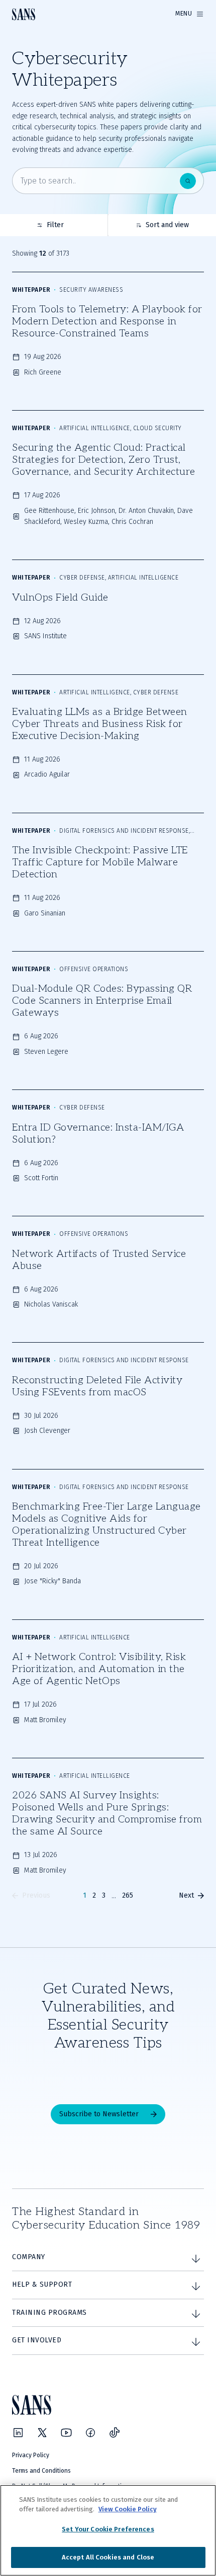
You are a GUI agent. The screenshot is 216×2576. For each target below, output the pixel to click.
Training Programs (49, 2313)
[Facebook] (90, 2433)
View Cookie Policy (128, 2509)
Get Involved (37, 2340)
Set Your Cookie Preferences (108, 2529)
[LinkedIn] (18, 2433)
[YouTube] (66, 2433)
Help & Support (42, 2284)
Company (29, 2257)
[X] (42, 2433)
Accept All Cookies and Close (108, 2557)
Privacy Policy (31, 2455)
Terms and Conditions (41, 2471)
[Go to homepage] (24, 14)
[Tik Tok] (115, 2433)
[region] (108, 2530)
